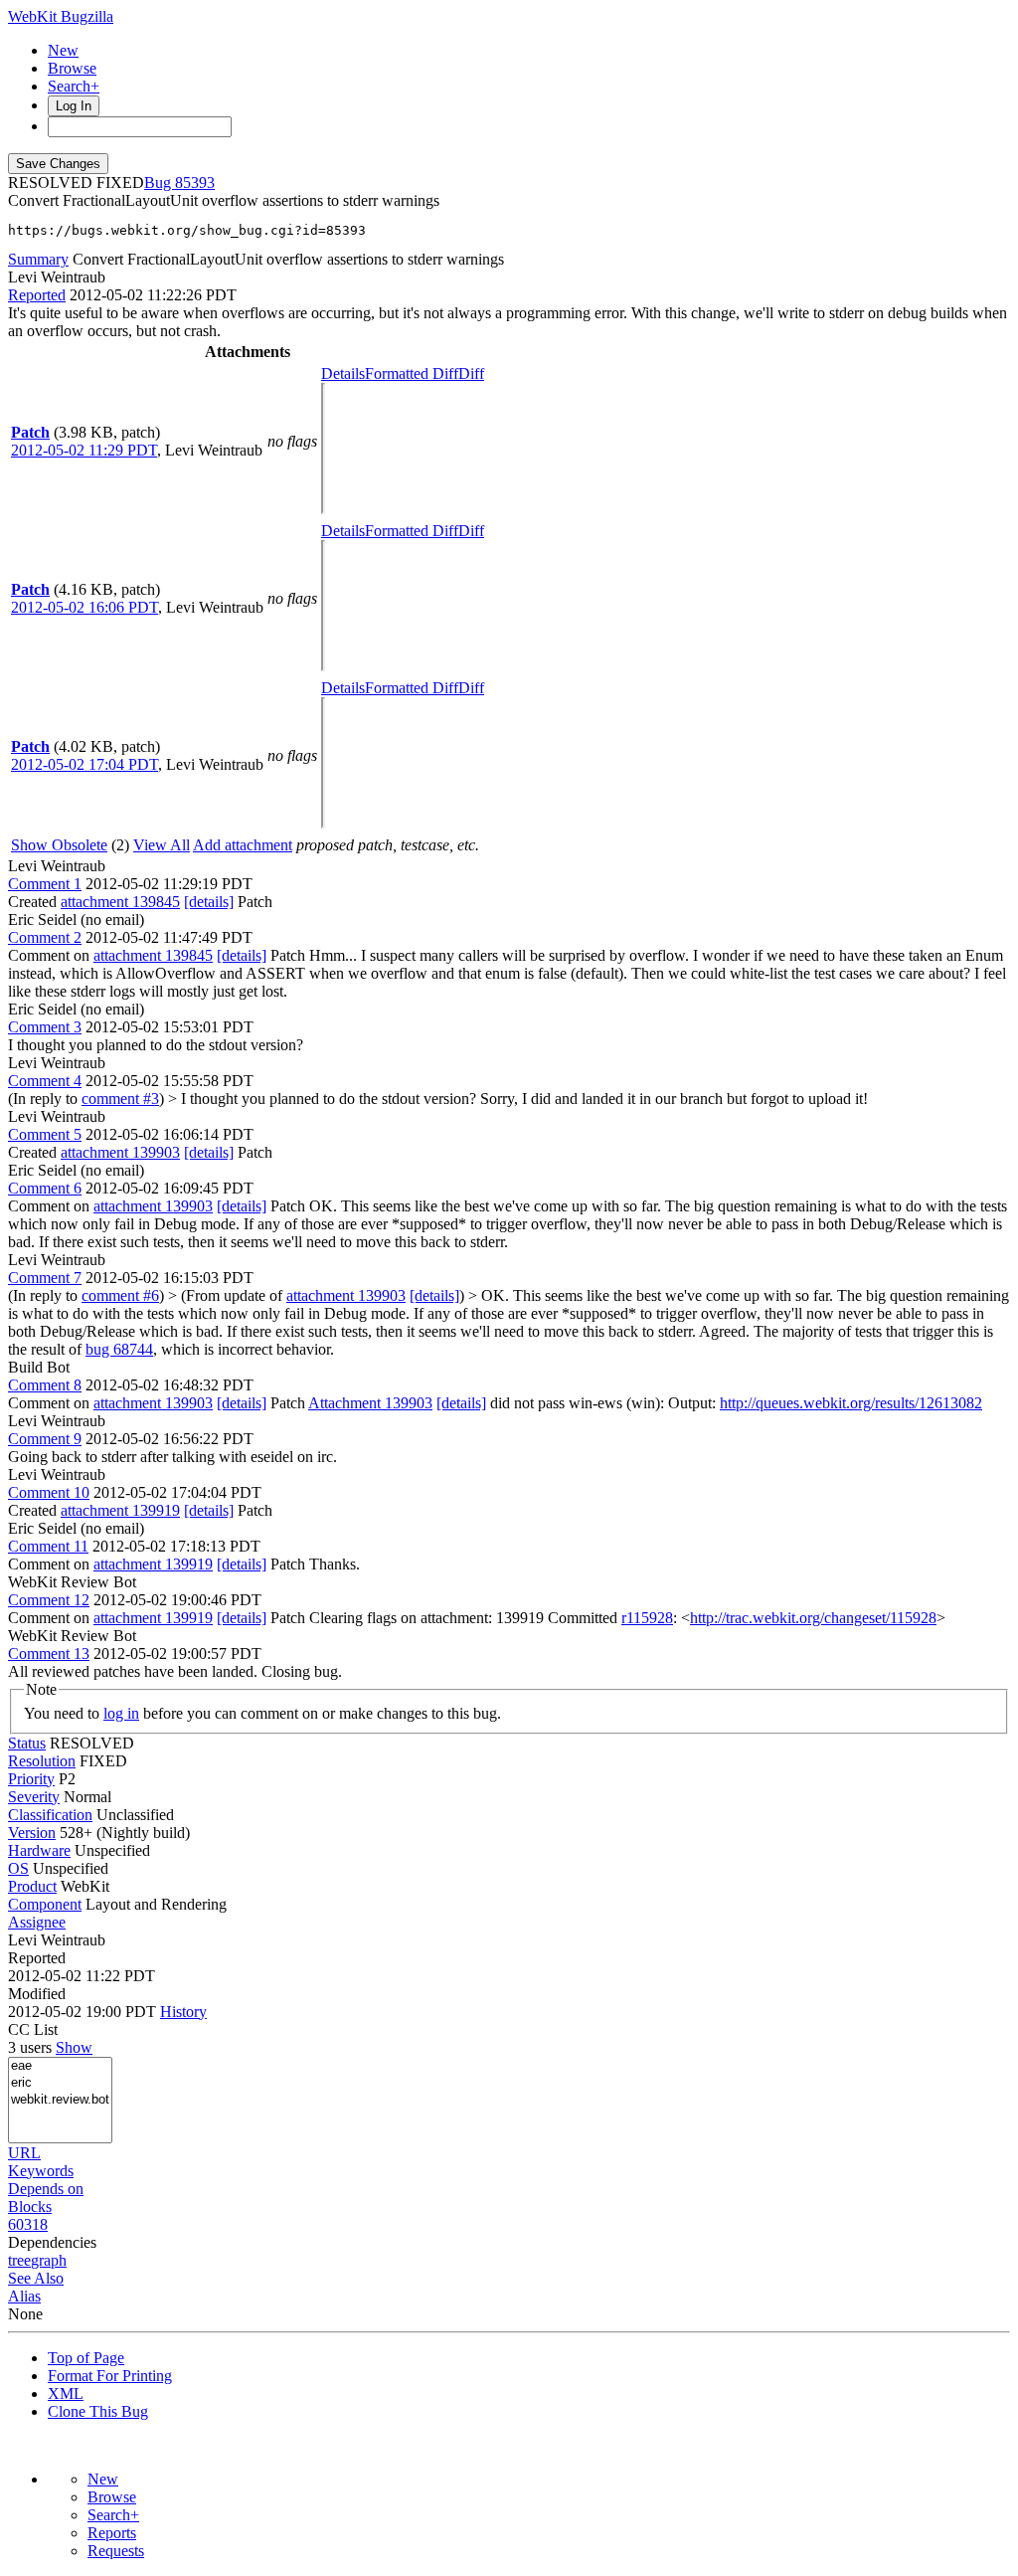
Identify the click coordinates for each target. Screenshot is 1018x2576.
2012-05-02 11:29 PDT (84, 450)
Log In (74, 106)
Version (32, 1833)
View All (162, 845)
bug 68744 (119, 1349)
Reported (37, 295)
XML (66, 2393)
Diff (471, 373)
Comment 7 (45, 1278)
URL (24, 2153)
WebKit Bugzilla (61, 16)
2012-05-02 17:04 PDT (85, 764)
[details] (209, 902)
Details (343, 373)
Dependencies (52, 2242)
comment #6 (120, 1295)
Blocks (30, 2207)
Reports (112, 2533)
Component (45, 1904)
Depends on (46, 2189)
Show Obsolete (59, 845)
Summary (38, 259)
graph (49, 2260)
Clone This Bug (98, 2411)
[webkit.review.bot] (60, 2100)
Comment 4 (45, 1081)
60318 (28, 2224)
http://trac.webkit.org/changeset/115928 (813, 1618)
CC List (33, 2029)
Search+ (74, 86)
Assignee (37, 1922)
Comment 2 (45, 937)
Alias (24, 2296)
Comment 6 (45, 1188)
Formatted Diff (412, 373)
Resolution (42, 1761)
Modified (37, 1994)
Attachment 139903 (370, 1403)
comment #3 (120, 1099)
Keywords (41, 2171)
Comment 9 (45, 1439)
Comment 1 (45, 884)
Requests (116, 2551)
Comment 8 (45, 1385)
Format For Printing (110, 2376)
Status (27, 1743)
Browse (72, 68)
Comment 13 (49, 1654)
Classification (50, 1815)
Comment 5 (45, 1134)
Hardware (39, 1850)
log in (121, 1713)
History (183, 2012)
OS (18, 1868)
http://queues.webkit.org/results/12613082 (851, 1403)
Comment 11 (48, 1546)
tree (19, 2260)
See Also (36, 2278)
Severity (34, 1797)
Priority (31, 1779)
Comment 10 (49, 1492)
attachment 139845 (120, 902)
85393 (195, 183)
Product (32, 1886)
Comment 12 (49, 1600)
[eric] (60, 2083)
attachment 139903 (120, 1152)
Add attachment (243, 845)
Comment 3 (45, 1027)
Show (74, 2047)
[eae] (60, 2066)
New (63, 50)
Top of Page (86, 2358)
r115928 (647, 1618)
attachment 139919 (120, 1510)
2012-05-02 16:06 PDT (85, 607)
